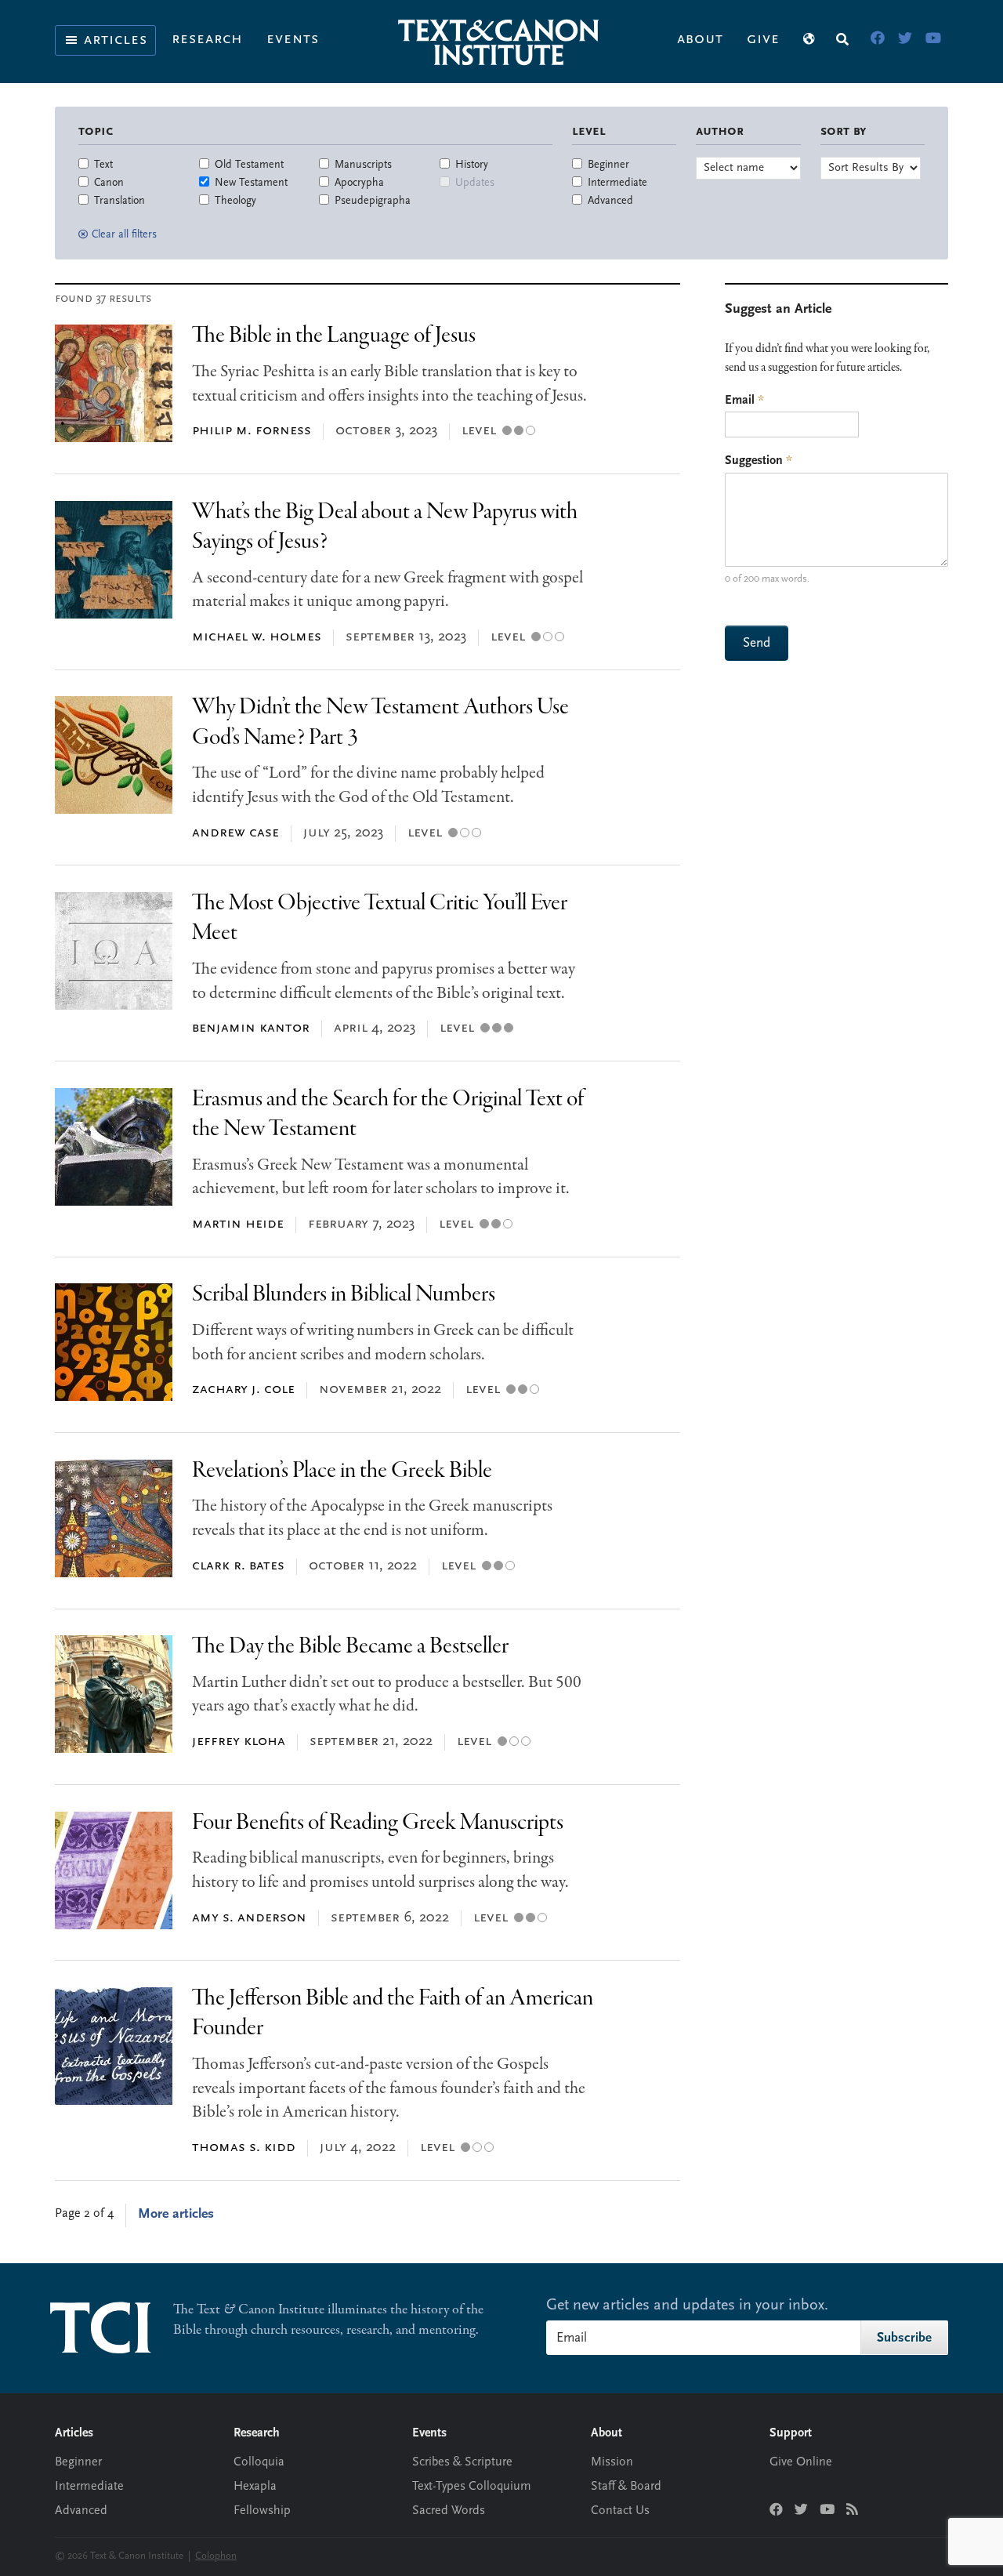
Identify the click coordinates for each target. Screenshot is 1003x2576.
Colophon (216, 2556)
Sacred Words (449, 2511)
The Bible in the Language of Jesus (334, 336)
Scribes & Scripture (462, 2462)
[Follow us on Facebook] (776, 2511)
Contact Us (620, 2511)
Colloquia (259, 2462)
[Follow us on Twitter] (801, 2511)
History (472, 165)
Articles (116, 40)
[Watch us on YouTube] (827, 2511)
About (700, 39)
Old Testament (249, 165)
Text (103, 165)
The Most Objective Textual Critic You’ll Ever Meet (380, 918)
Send (757, 643)
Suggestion (759, 461)
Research (207, 39)
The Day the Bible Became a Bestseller (350, 1647)
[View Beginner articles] (507, 431)
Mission (612, 2462)
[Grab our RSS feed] (852, 2511)
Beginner (608, 165)
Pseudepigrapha (373, 201)
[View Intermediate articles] (519, 431)
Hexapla (255, 2487)
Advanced (610, 201)
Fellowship (262, 2511)
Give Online (801, 2462)
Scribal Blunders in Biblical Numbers (344, 1295)
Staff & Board (626, 2487)
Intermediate (617, 183)
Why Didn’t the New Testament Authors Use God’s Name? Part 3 (380, 722)
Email (744, 401)
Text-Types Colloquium (472, 2487)
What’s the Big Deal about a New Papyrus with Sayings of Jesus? (385, 527)
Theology (235, 201)
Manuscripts (363, 165)
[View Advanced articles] (530, 431)
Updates (475, 183)
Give (763, 39)
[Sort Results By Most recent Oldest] (871, 168)
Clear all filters (124, 235)
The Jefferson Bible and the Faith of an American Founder (393, 2014)
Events (293, 39)
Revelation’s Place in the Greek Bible (342, 1471)
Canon (109, 183)
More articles (176, 2215)
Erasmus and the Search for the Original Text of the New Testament (388, 1114)
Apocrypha (359, 183)
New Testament (251, 183)
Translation (119, 201)
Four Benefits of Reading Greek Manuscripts (378, 1823)
